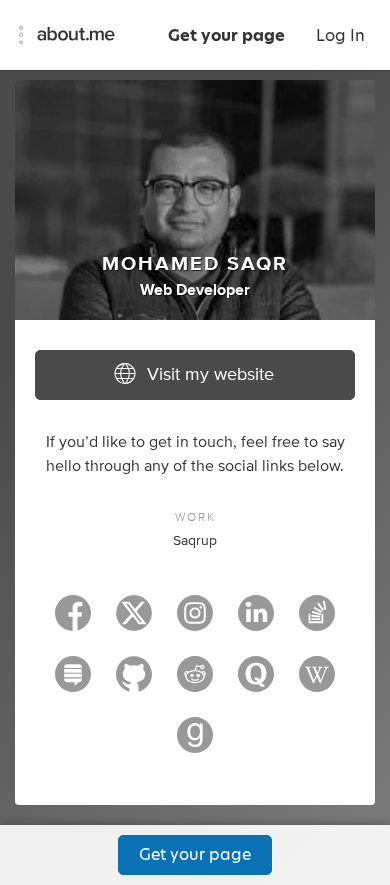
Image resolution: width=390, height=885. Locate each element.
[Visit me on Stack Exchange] (73, 683)
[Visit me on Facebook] (73, 622)
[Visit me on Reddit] (195, 683)
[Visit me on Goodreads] (195, 744)
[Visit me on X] (134, 622)
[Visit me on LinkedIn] (256, 622)
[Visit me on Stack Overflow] (317, 622)
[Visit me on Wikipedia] (317, 683)
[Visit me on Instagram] (195, 622)
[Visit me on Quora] (256, 683)
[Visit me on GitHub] (134, 683)
